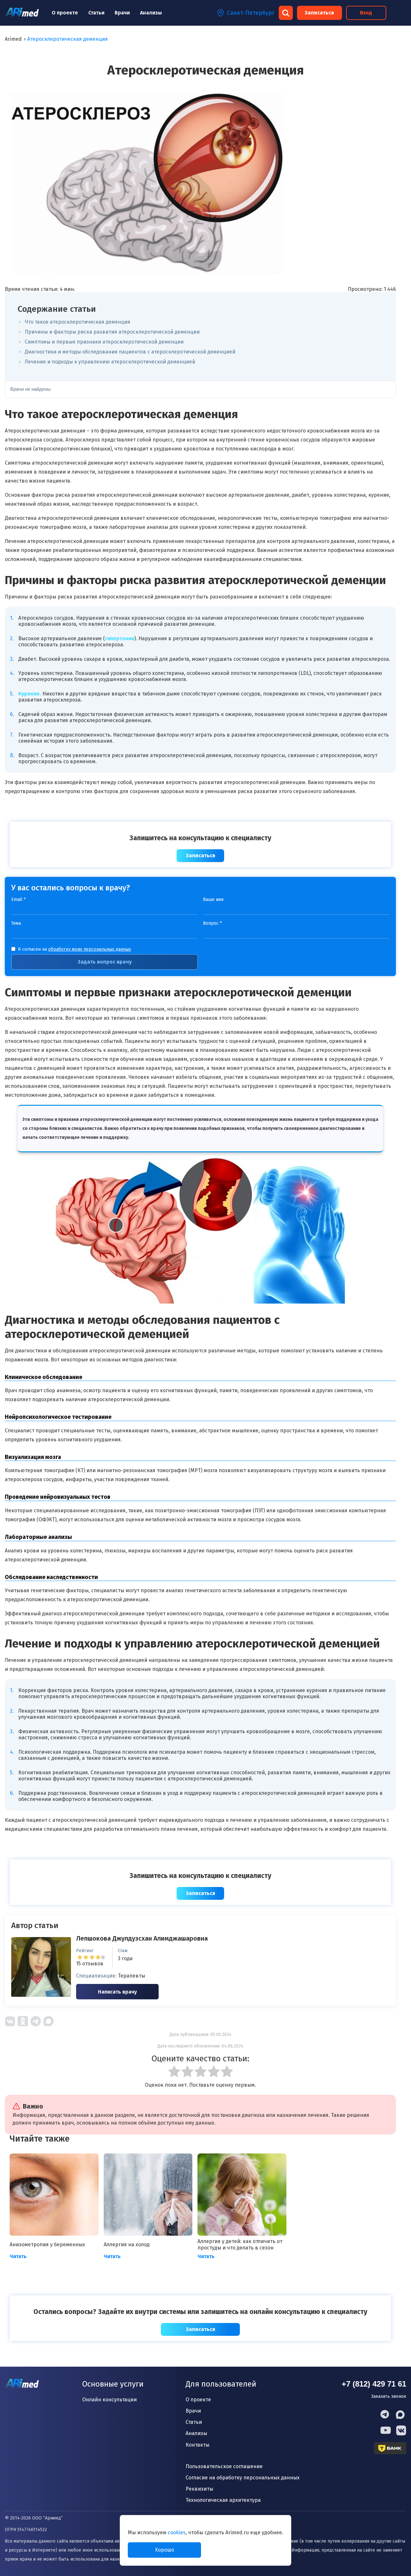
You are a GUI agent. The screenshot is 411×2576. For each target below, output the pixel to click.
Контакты (197, 2445)
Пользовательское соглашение (224, 2466)
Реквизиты (199, 2489)
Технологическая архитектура (223, 2500)
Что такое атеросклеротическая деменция (78, 322)
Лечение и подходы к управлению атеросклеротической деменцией (110, 362)
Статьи (96, 13)
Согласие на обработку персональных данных (243, 2478)
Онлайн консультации (109, 2400)
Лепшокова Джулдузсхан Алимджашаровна (142, 1938)
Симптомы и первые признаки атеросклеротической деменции (104, 342)
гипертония (120, 638)
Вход (366, 13)
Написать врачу (117, 1992)
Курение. (30, 694)
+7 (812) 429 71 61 (374, 2384)
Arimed (13, 39)
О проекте (65, 13)
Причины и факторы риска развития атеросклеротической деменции (112, 332)
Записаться (319, 13)
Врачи (122, 13)
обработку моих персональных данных (90, 949)
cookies (177, 2532)
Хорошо (165, 2550)
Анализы (151, 13)
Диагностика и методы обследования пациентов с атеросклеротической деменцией (130, 352)
